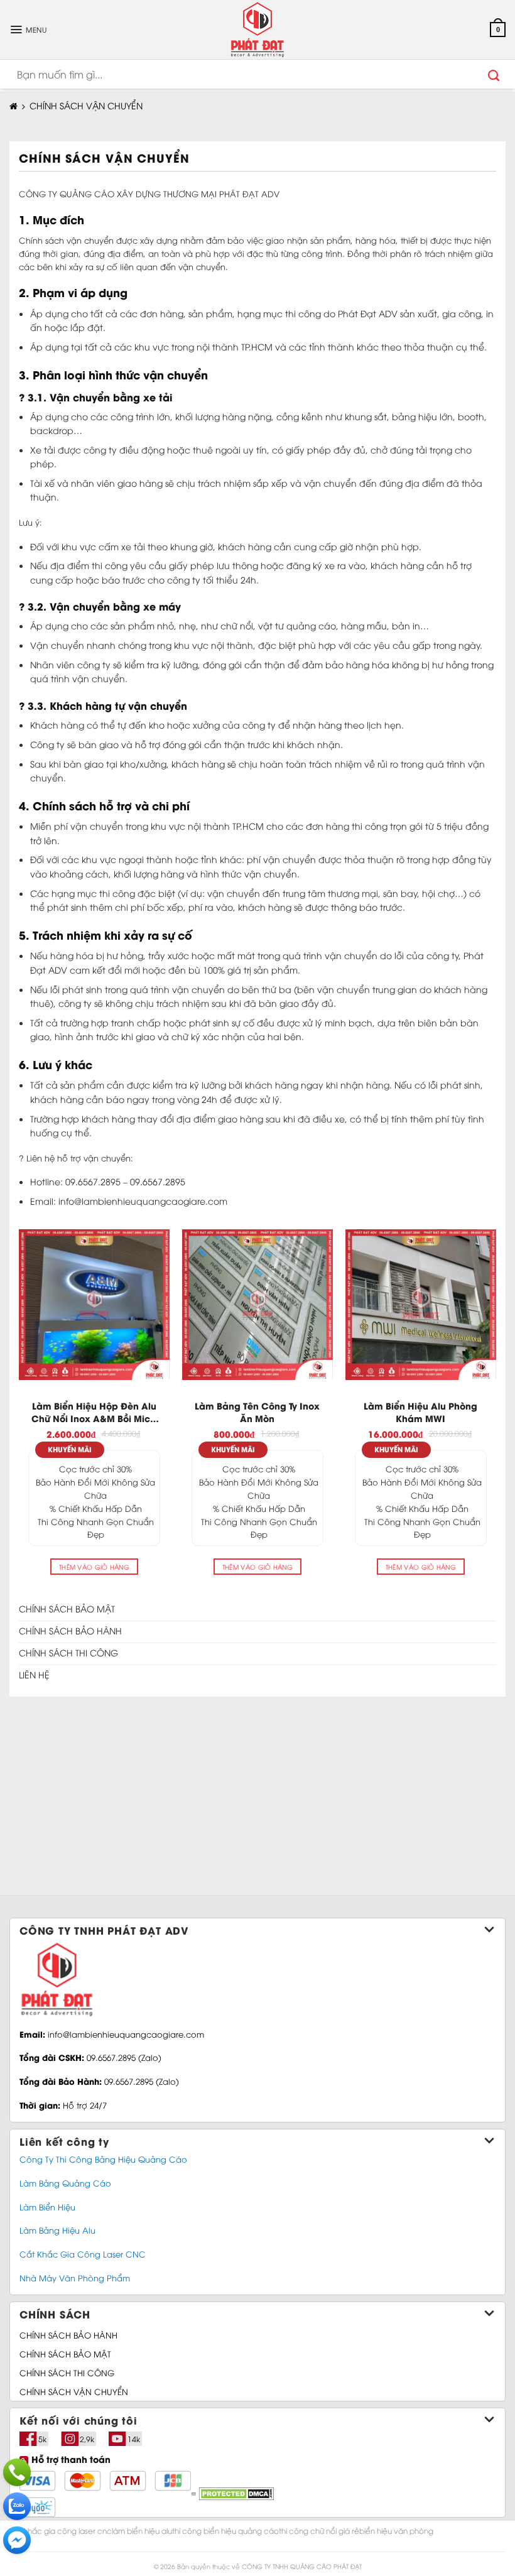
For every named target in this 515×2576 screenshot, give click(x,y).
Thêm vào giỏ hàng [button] (94, 1567)
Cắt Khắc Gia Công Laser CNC (83, 2254)
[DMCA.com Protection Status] (235, 2492)
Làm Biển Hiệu (47, 2207)
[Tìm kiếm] (494, 74)
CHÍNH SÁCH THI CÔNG (67, 2372)
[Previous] (19, 1409)
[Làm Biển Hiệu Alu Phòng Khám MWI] (421, 1305)
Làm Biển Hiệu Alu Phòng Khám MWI (420, 1412)
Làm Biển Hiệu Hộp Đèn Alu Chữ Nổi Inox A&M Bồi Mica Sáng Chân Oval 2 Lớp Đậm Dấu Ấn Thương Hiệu (94, 1412)
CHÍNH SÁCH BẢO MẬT (65, 2354)
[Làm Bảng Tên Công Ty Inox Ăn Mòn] (257, 1305)
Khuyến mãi (70, 1449)
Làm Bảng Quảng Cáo (65, 2183)
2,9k (87, 2439)
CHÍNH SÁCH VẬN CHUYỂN (74, 2391)
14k (134, 2439)
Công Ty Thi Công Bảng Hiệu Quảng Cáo (103, 2159)
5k (42, 2439)
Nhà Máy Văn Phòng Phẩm (75, 2278)
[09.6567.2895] (17, 2472)
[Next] (496, 1409)
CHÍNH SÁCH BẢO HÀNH (68, 2335)
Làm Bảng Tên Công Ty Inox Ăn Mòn (257, 1412)
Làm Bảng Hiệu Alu (57, 2230)
